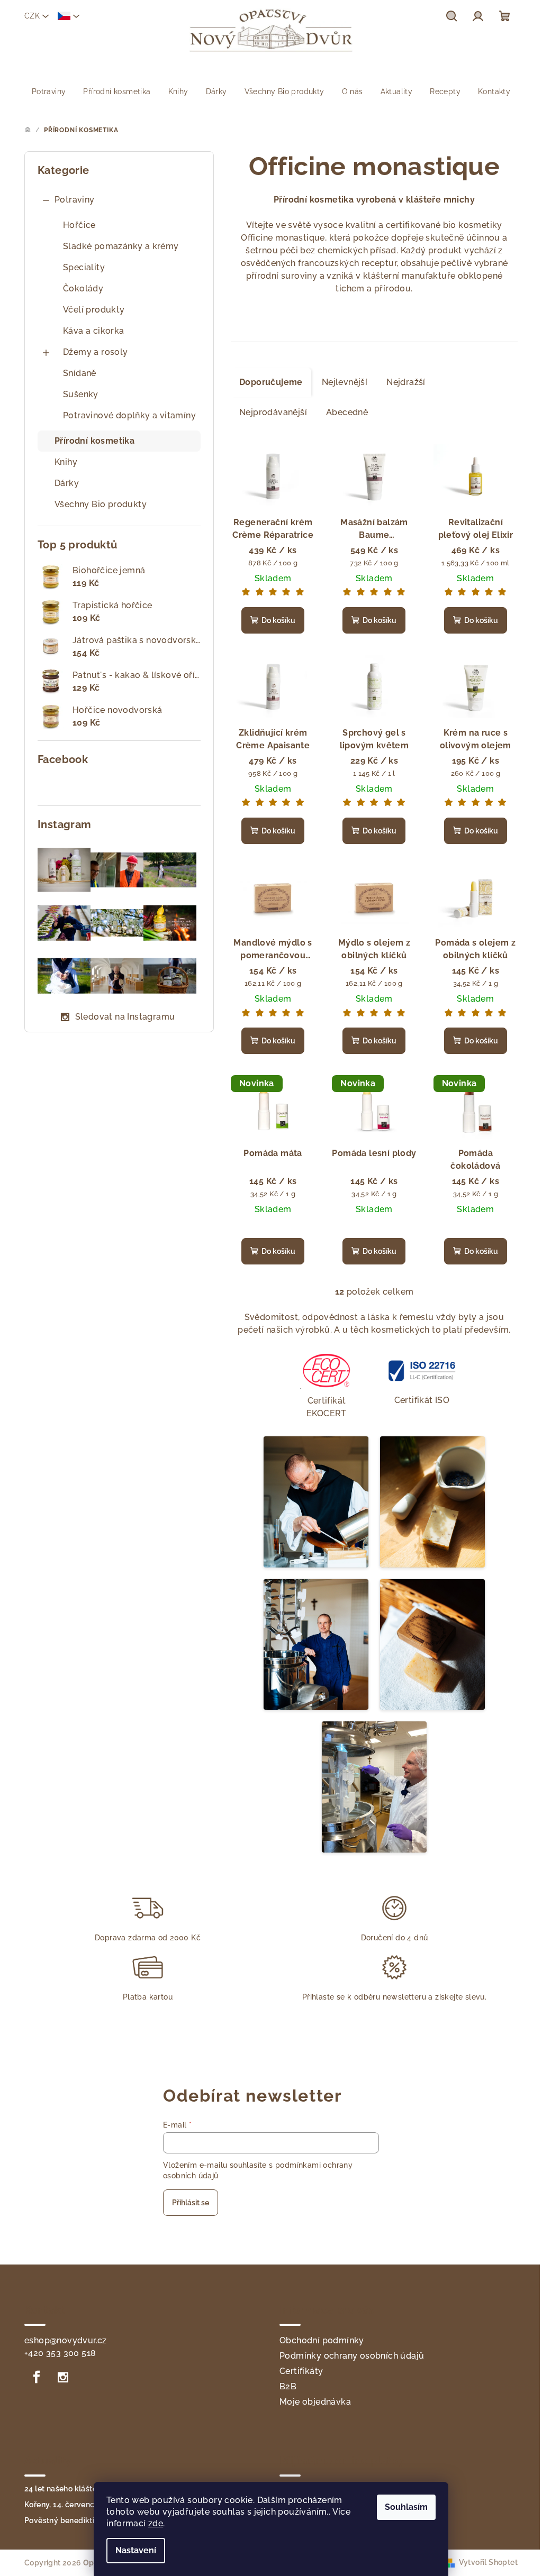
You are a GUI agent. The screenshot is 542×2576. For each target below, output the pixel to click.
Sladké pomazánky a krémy (121, 246)
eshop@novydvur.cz (66, 2340)
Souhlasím (406, 2507)
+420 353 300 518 (60, 2353)
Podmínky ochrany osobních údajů (352, 2356)
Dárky (67, 483)
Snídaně (80, 373)
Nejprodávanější (273, 412)
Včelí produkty (94, 310)
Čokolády (83, 288)
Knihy (66, 462)
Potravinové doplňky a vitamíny (129, 415)
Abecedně (347, 412)
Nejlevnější (345, 382)
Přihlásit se (191, 2203)
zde (156, 2523)
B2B (288, 2386)
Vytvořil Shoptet (488, 2562)
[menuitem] (49, 91)
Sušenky (81, 394)
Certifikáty (301, 2371)
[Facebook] (37, 2377)
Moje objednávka (315, 2402)
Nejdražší (406, 382)
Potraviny (75, 200)
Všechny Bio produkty (101, 504)
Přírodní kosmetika (94, 441)
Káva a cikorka (94, 331)
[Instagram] (63, 2377)
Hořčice (79, 225)
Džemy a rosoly (96, 352)
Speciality (84, 267)
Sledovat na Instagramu (125, 1017)
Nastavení (136, 2550)
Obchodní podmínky (322, 2340)
